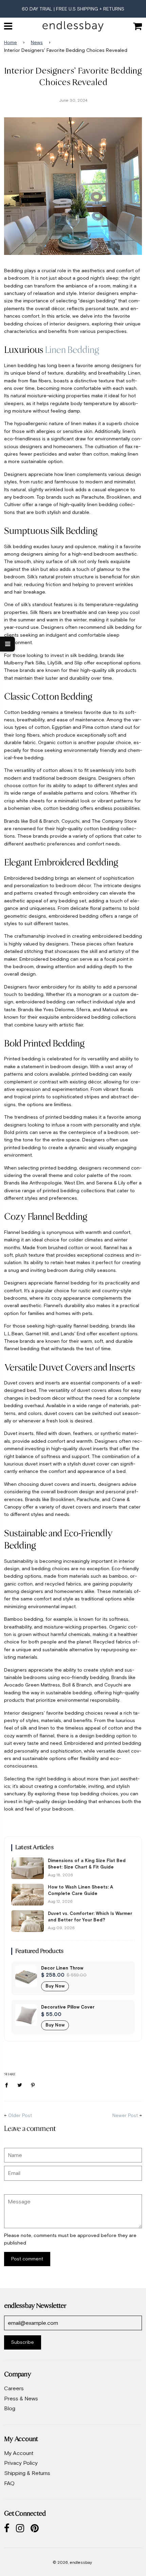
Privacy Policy (21, 2463)
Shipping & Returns (27, 2473)
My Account (19, 2453)
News (37, 42)
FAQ (9, 2483)
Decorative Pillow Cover (68, 2007)
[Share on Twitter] (20, 2084)
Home (11, 42)
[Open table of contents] (7, 644)
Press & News (21, 2398)
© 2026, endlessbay (72, 2562)
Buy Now (55, 1986)
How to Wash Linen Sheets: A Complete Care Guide (80, 1890)
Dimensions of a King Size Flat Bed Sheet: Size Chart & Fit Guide (87, 1864)
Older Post (20, 2115)
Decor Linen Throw (62, 1968)
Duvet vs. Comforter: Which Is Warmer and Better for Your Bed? (90, 1917)
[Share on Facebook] (8, 2084)
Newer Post (125, 2115)
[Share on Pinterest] (33, 2084)
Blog (10, 2408)
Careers (14, 2388)
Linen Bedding (72, 350)
